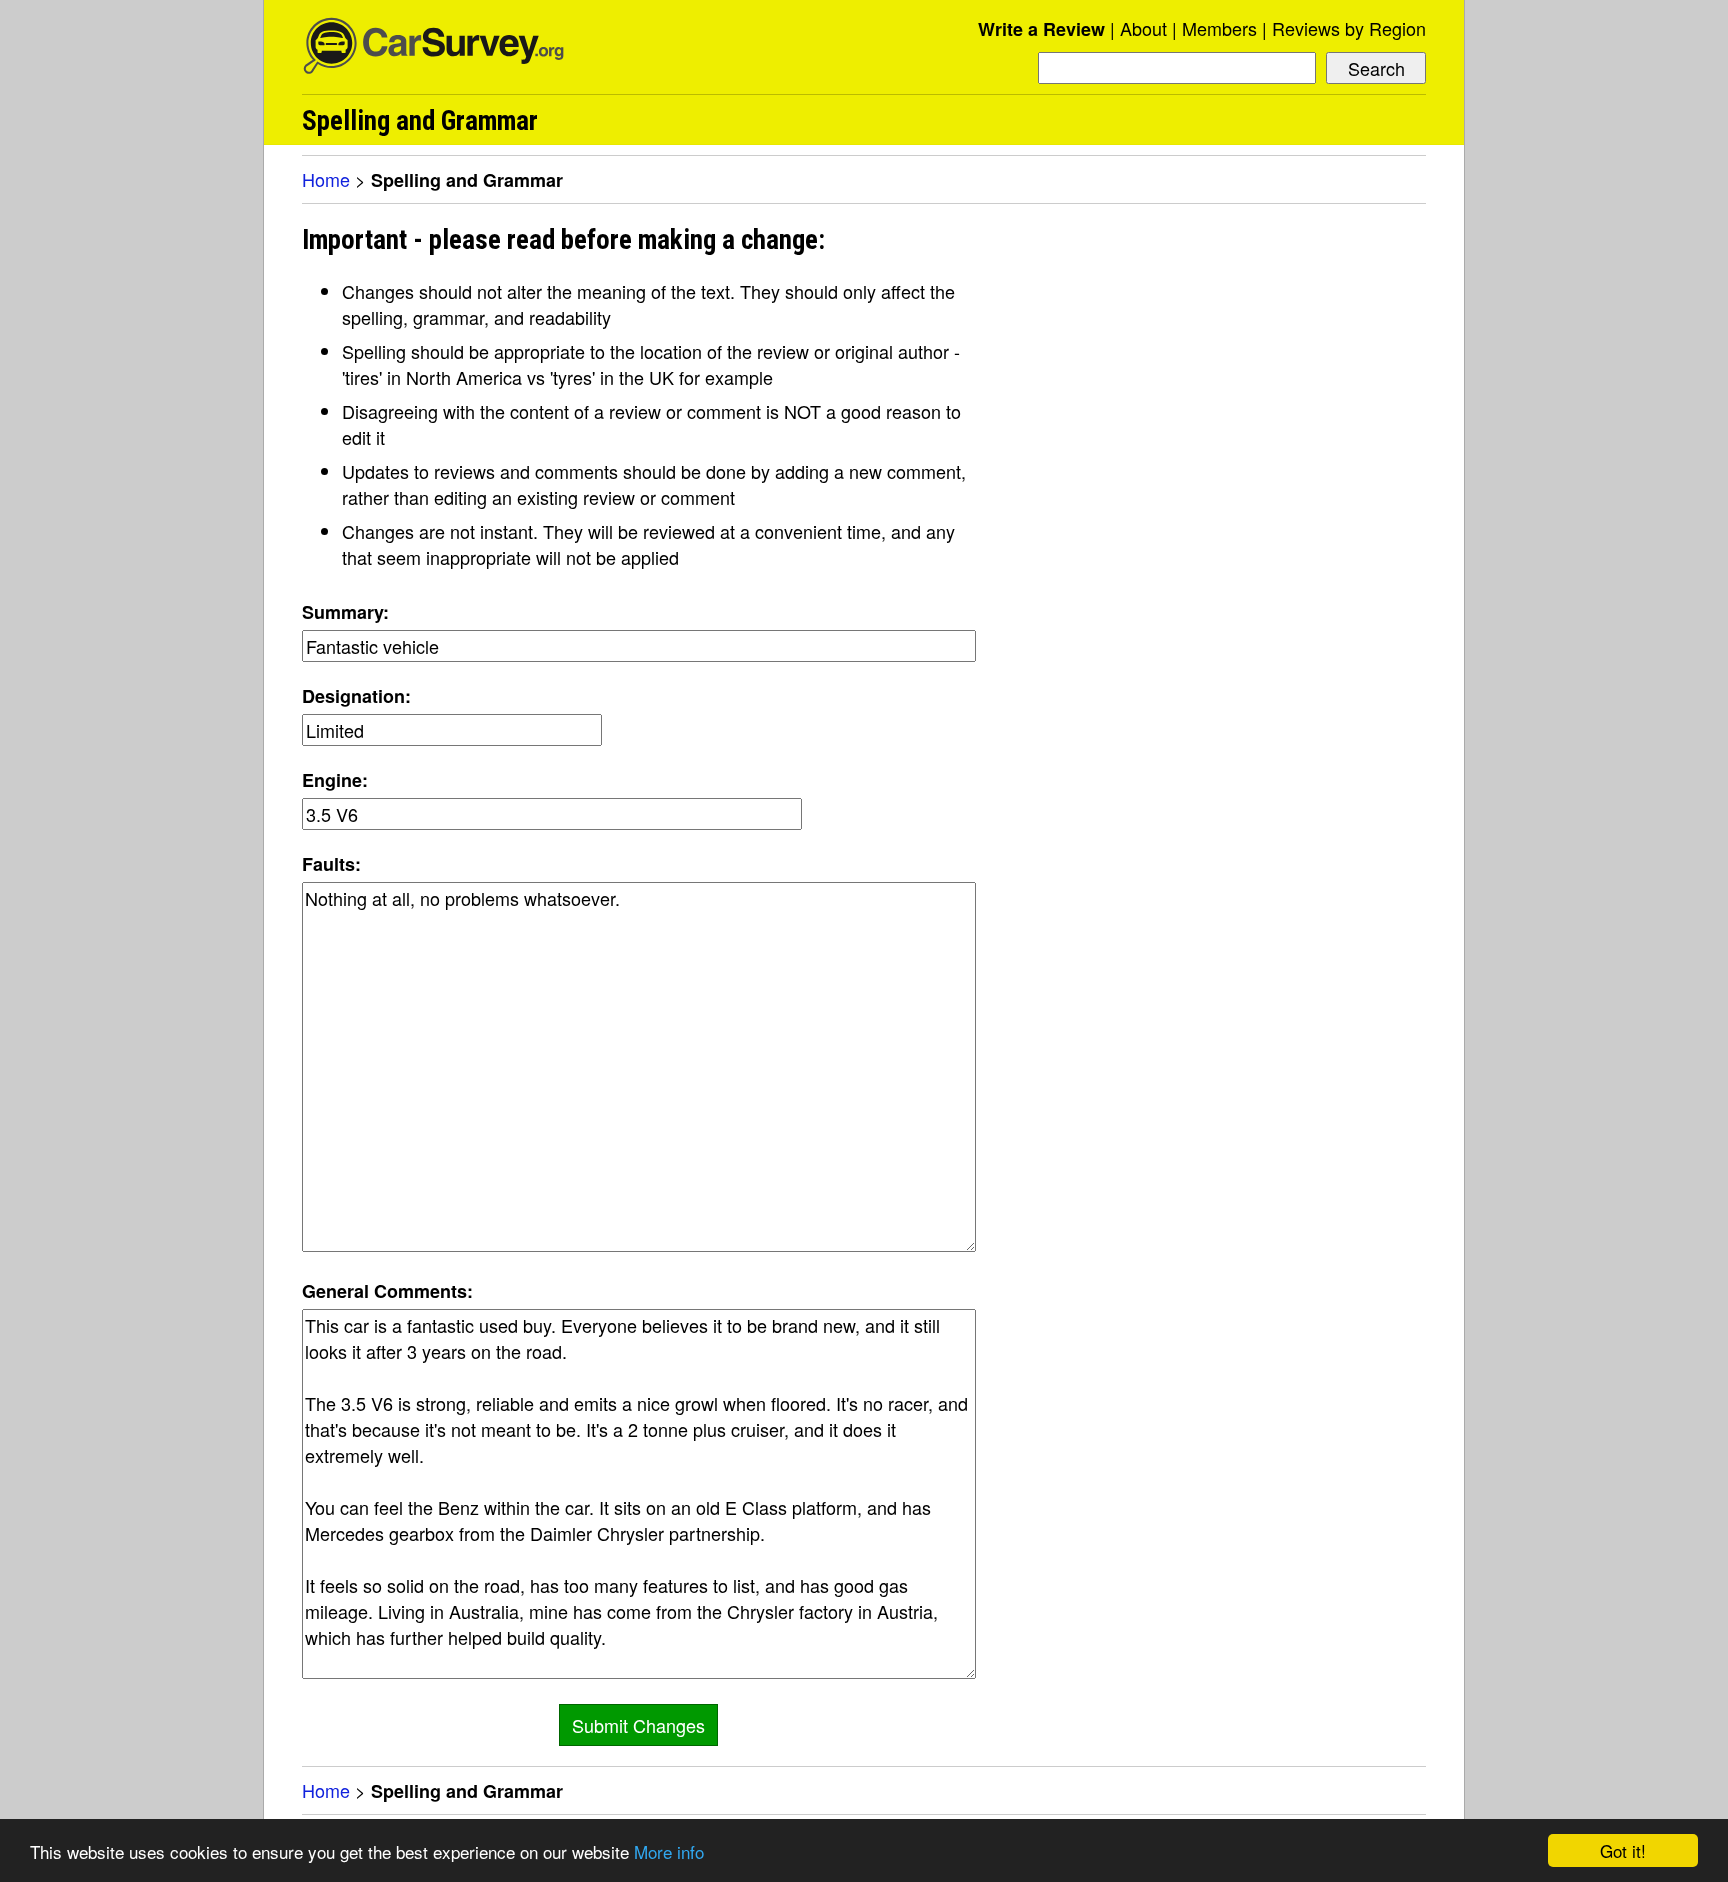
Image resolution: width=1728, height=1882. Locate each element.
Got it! (1623, 1850)
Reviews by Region (1349, 28)
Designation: (356, 696)
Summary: (345, 612)
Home (326, 179)
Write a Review (1041, 29)
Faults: (331, 864)
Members (1219, 28)
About (1143, 28)
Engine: (335, 780)
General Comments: (387, 1291)
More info (669, 1851)
